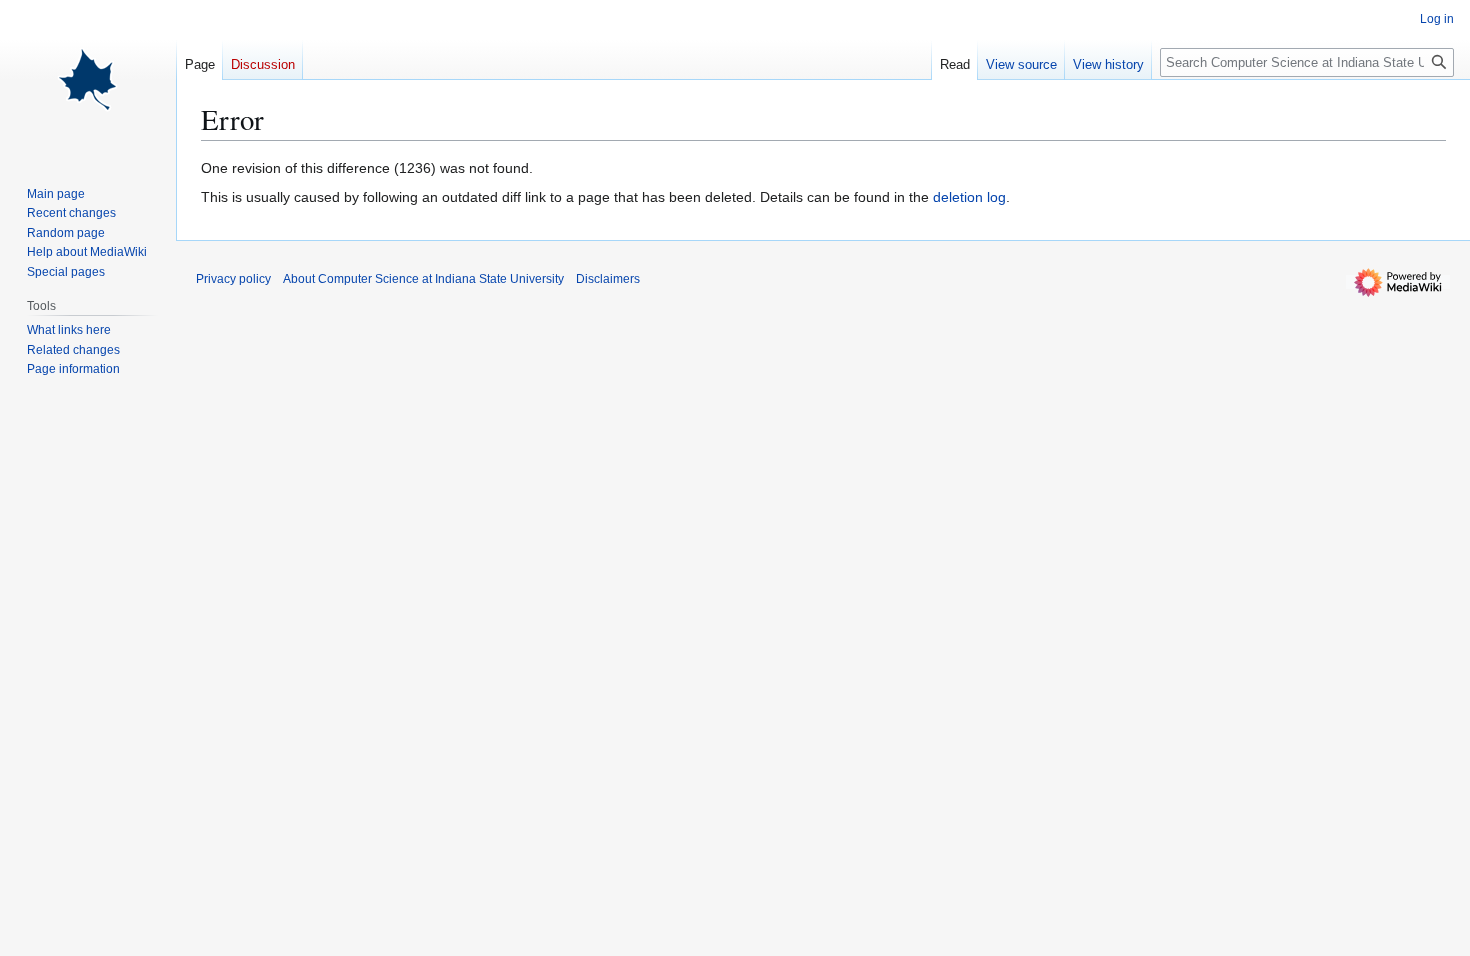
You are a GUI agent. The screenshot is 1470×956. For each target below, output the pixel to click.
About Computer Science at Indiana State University (423, 279)
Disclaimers (608, 279)
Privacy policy (233, 279)
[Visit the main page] (88, 80)
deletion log (969, 197)
